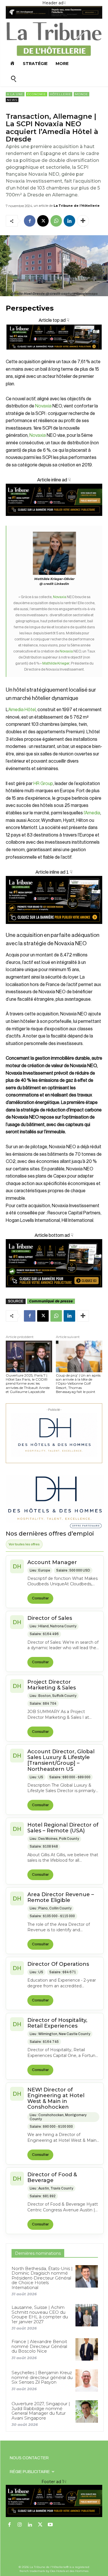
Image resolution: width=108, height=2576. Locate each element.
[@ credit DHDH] (54, 17)
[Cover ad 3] (54, 520)
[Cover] (54, 355)
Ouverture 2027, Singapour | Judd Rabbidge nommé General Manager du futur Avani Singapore (41, 2411)
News (12, 100)
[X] (43, 221)
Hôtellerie (60, 94)
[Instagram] (20, 2525)
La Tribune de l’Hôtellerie (77, 206)
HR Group (43, 784)
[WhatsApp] (56, 221)
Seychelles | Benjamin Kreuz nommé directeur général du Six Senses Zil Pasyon (42, 2377)
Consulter (40, 1598)
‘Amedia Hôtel (22, 710)
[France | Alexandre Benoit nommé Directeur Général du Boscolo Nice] (87, 2349)
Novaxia (43, 406)
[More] (83, 221)
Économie (37, 94)
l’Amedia (92, 813)
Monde (82, 94)
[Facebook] (30, 221)
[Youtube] (50, 2525)
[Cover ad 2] (54, 900)
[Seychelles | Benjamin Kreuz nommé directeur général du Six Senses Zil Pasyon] (87, 2380)
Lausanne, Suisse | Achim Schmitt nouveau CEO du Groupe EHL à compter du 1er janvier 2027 (40, 2314)
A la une (15, 94)
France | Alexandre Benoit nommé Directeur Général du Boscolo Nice (39, 2346)
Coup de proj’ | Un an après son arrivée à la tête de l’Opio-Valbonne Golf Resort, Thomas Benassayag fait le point (78, 1384)
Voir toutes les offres (24, 1544)
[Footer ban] (54, 2501)
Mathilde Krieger (56, 663)
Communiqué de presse (51, 1301)
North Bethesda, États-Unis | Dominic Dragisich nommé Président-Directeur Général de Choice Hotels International (42, 2278)
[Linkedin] (69, 221)
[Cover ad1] (54, 1263)
